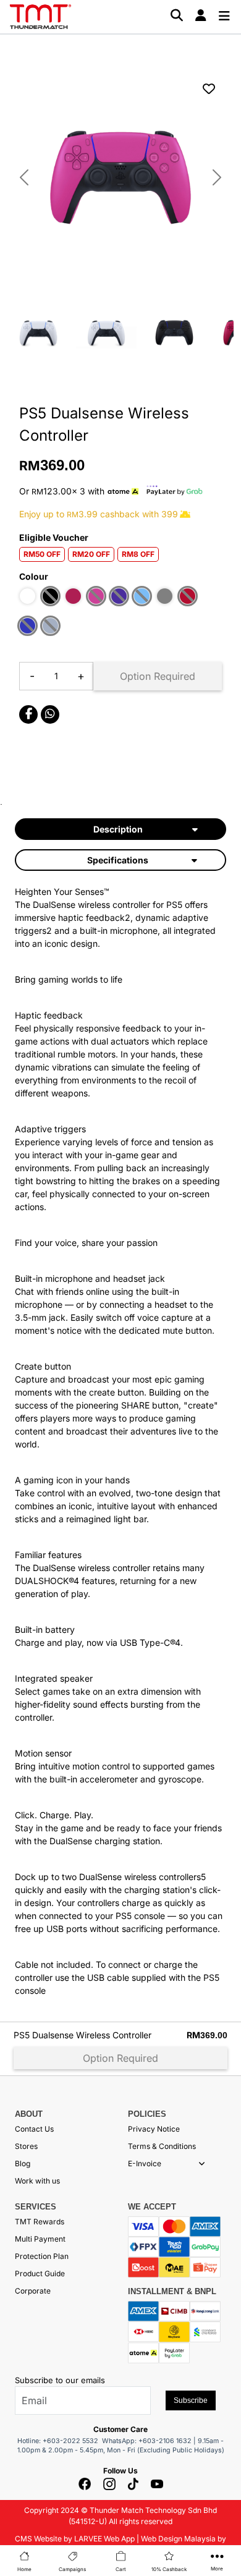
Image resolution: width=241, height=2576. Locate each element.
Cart (121, 2569)
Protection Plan (42, 2256)
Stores (26, 2146)
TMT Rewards (40, 2222)
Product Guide (40, 2273)
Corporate (33, 2291)
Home (24, 2569)
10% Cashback (169, 2569)
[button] (202, 2164)
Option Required (158, 676)
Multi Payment (40, 2239)
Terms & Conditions (162, 2146)
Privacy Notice (154, 2129)
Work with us (37, 2181)
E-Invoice (145, 2163)
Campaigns (72, 2569)
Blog (23, 2163)
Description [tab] (118, 829)
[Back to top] (25, 2451)
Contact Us (34, 2129)
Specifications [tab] (118, 860)
